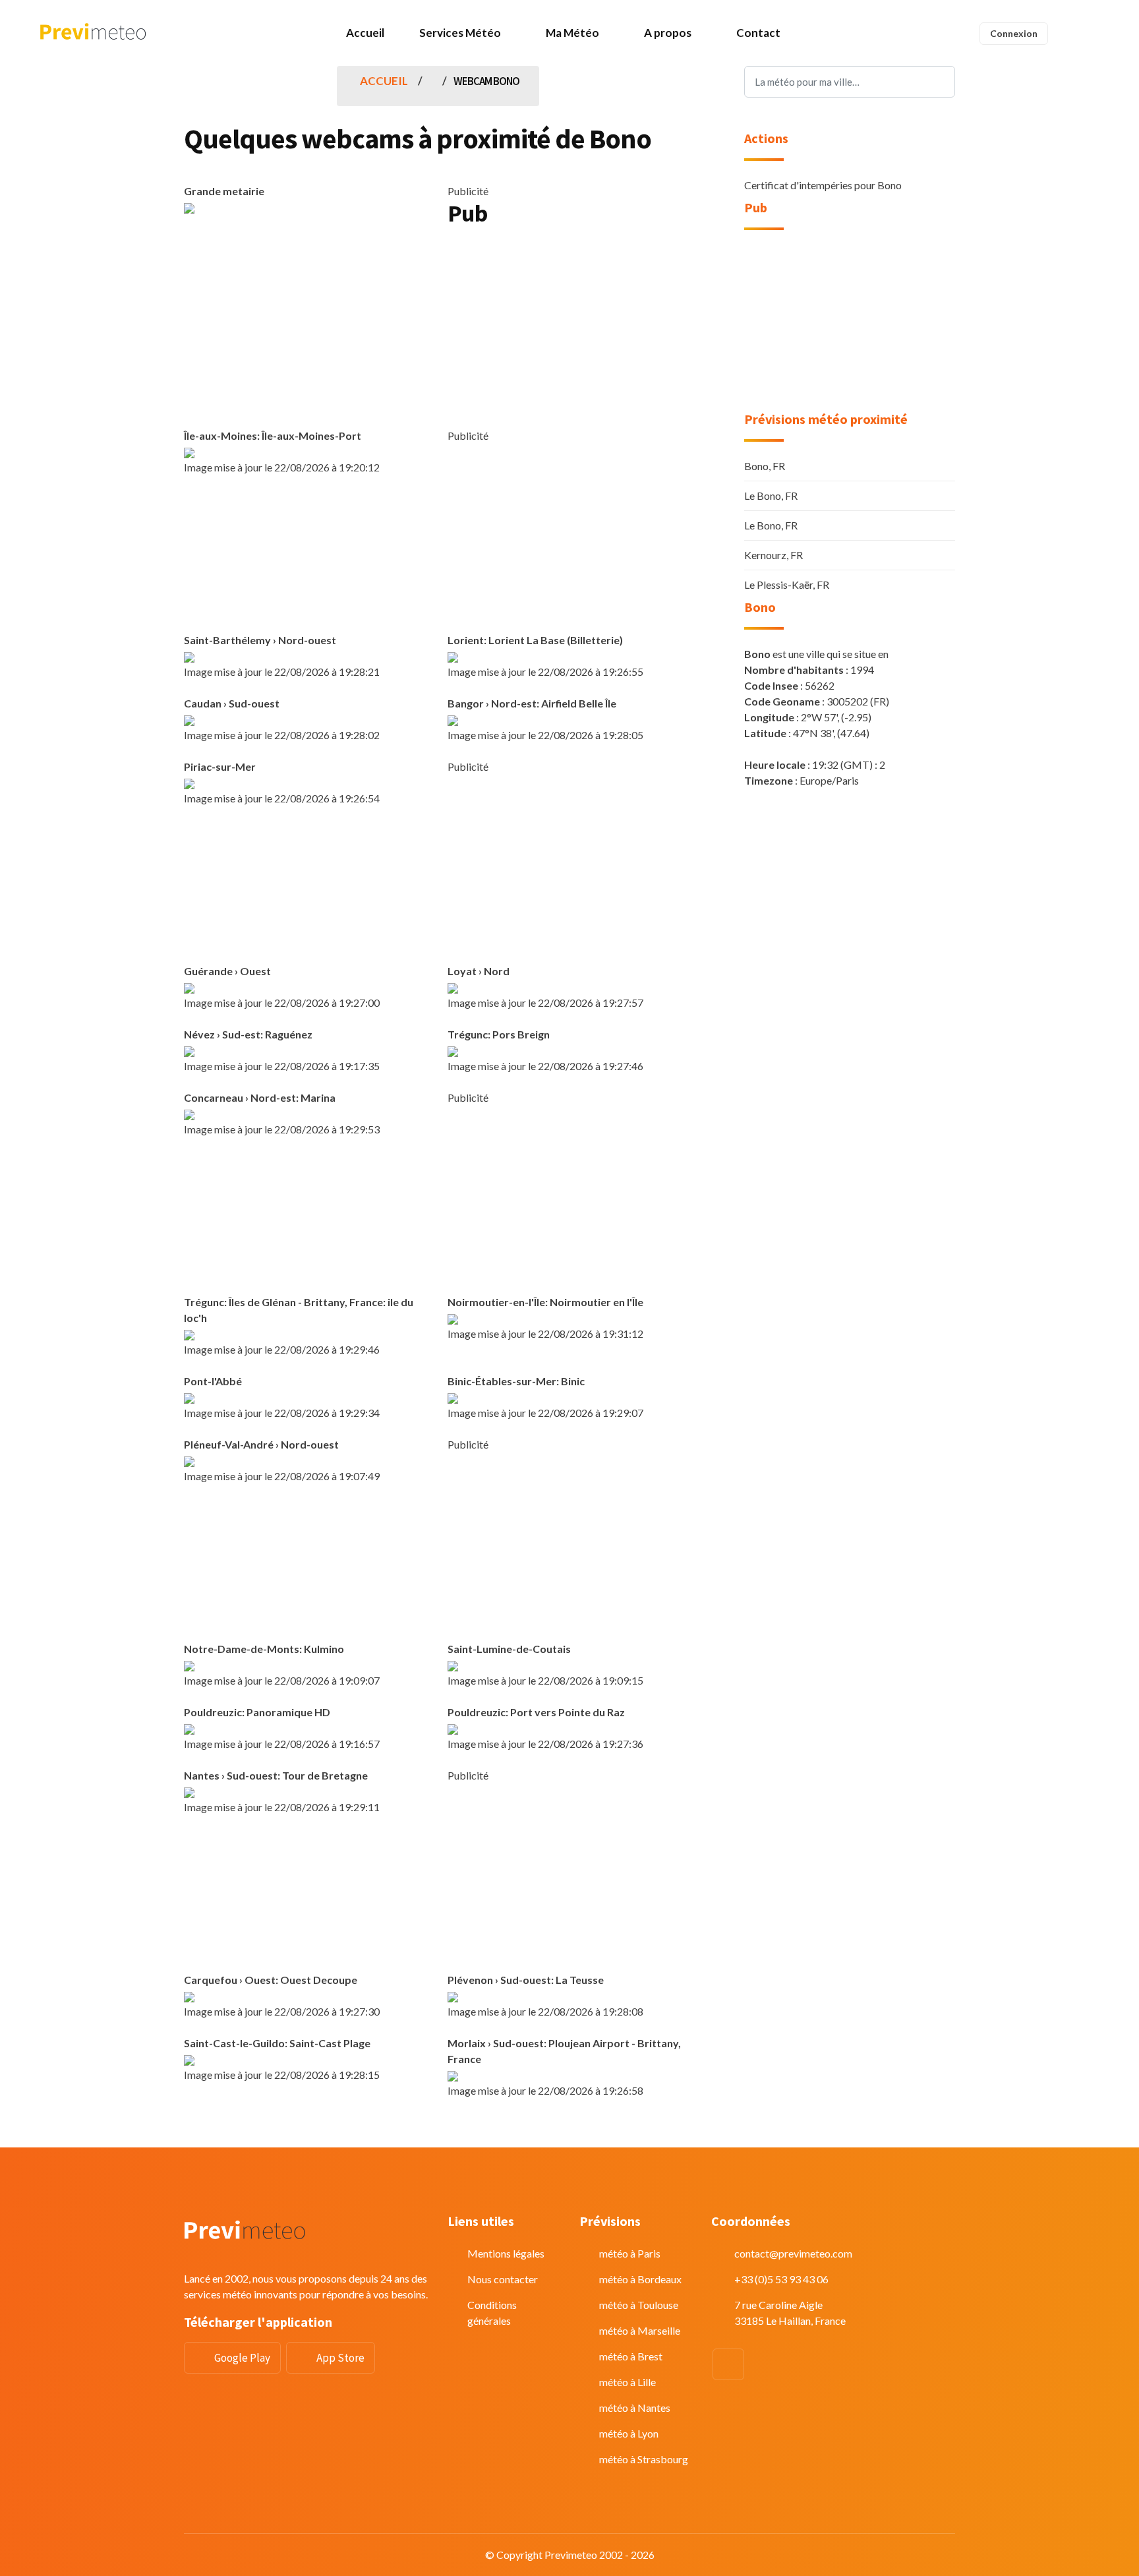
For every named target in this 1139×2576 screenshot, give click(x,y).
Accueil (365, 33)
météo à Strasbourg (644, 2459)
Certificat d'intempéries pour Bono (823, 185)
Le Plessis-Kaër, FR (787, 584)
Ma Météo (572, 33)
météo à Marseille (640, 2330)
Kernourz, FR (774, 555)
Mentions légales (506, 2253)
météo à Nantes (635, 2408)
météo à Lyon (629, 2433)
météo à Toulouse (639, 2305)
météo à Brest (631, 2356)
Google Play (242, 2358)
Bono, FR (765, 466)
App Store (340, 2358)
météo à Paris (630, 2253)
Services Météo (460, 33)
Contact (758, 33)
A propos (668, 33)
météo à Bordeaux (640, 2279)
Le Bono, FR (771, 495)
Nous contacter (503, 2279)
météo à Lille (628, 2382)
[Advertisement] (569, 332)
